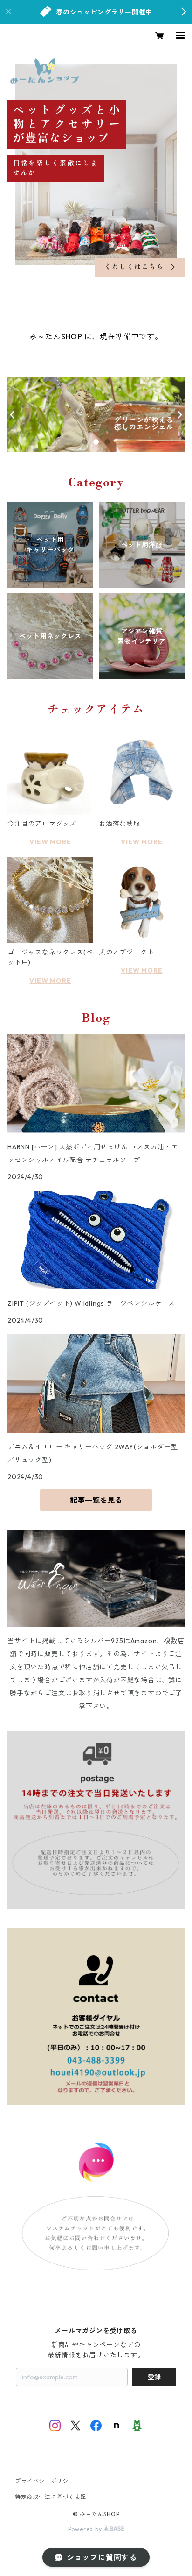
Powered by (86, 2529)
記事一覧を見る (96, 1500)
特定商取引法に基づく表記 (51, 2497)
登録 (154, 2377)
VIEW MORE (50, 842)
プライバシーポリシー (45, 2481)
